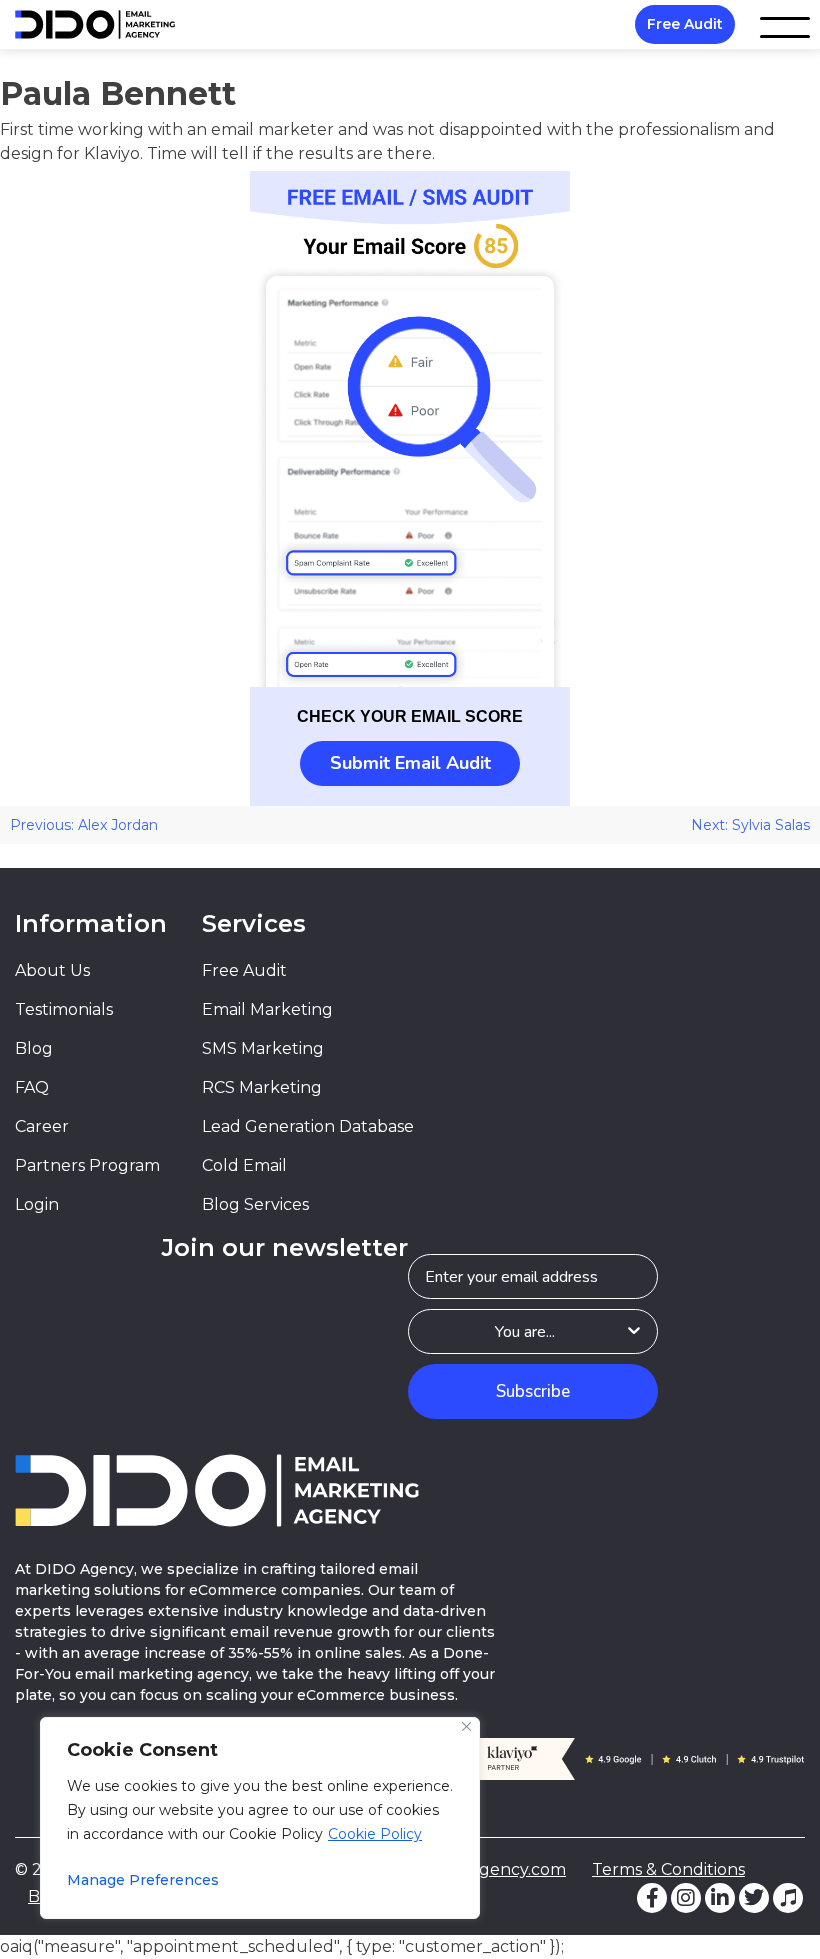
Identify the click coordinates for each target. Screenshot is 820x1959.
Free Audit (685, 24)
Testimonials (64, 1009)
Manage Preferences (143, 1880)
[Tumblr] (788, 1898)
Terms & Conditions (668, 1869)
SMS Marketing (263, 1048)
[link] (410, 429)
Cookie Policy (375, 1834)
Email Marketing (267, 1009)
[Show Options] (634, 1331)
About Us (52, 970)
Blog (34, 1048)
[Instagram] (686, 1898)
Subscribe (533, 1391)
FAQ (32, 1087)
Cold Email (244, 1165)
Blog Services (255, 1204)
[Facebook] (652, 1898)
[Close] (466, 1726)
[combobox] (524, 1331)
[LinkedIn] (720, 1898)
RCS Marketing (262, 1087)
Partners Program (87, 1165)
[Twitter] (754, 1898)
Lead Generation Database (308, 1126)
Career (42, 1126)
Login (37, 1204)
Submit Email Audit (410, 763)
